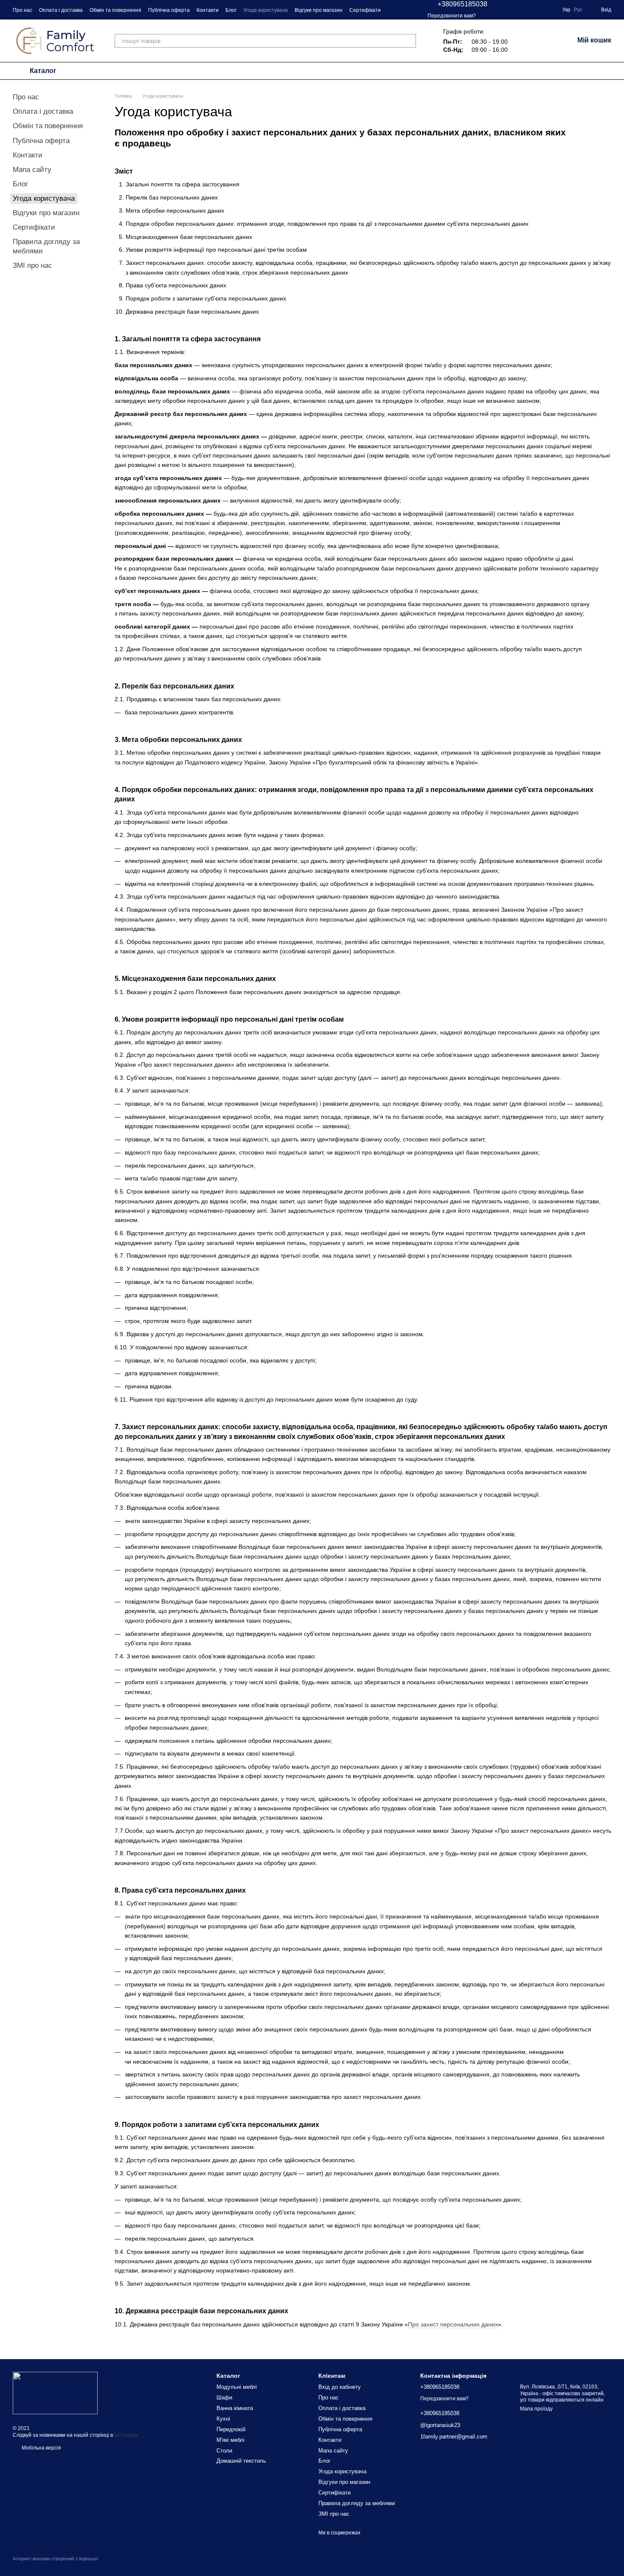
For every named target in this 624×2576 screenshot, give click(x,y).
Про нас (22, 10)
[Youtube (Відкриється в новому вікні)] (551, 10)
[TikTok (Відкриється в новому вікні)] (540, 10)
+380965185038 (462, 4)
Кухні (223, 2419)
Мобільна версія (41, 2448)
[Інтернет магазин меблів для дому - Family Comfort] (55, 2393)
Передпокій (231, 2429)
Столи (224, 2451)
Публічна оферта (169, 10)
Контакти (208, 10)
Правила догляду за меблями (357, 2503)
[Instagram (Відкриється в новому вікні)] (520, 10)
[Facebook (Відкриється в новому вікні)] (530, 10)
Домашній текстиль (241, 2461)
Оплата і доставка (61, 10)
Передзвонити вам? (452, 16)
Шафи (224, 2398)
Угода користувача (266, 10)
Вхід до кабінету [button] (340, 2387)
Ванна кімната (235, 2408)
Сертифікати (365, 10)
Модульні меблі (237, 2387)
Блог (231, 10)
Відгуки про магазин (319, 10)
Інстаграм (126, 2435)
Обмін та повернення (115, 10)
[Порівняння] (523, 41)
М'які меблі (230, 2440)
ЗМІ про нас (32, 265)
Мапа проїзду (536, 2409)
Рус (578, 10)
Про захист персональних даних (453, 2324)
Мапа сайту (32, 170)
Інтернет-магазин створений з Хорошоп (55, 2559)
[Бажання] (545, 41)
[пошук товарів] (409, 41)
